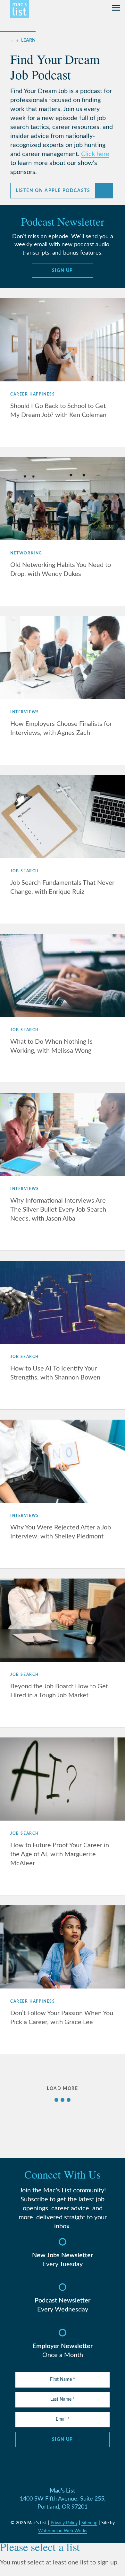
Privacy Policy (64, 2523)
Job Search (25, 871)
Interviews (25, 712)
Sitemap (89, 2523)
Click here (95, 154)
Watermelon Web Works (63, 2531)
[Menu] (116, 9)
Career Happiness (33, 394)
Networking (26, 553)
